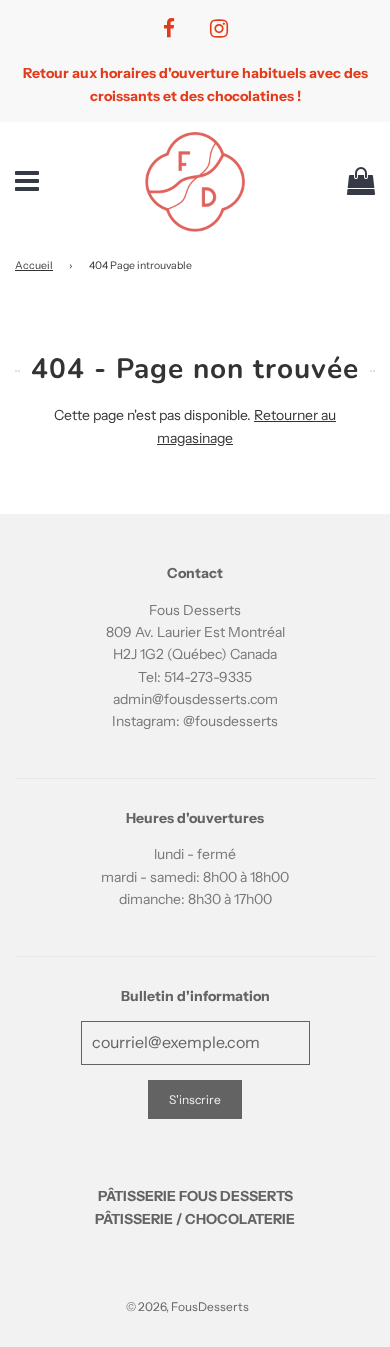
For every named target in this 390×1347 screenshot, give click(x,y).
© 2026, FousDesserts (187, 1306)
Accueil (34, 265)
